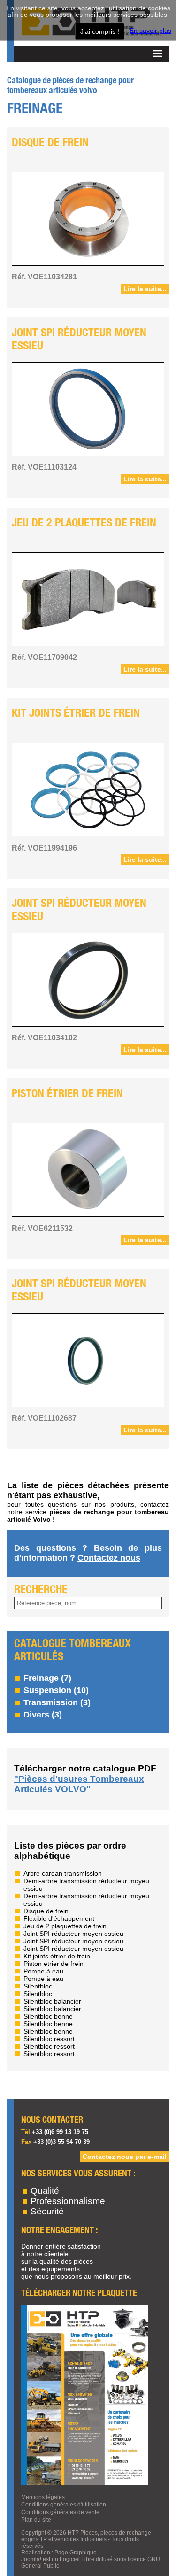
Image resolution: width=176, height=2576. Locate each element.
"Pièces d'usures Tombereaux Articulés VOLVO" (79, 1784)
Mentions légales (43, 2497)
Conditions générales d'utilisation (64, 2505)
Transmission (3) (57, 1702)
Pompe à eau (43, 1971)
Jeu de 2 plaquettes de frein (84, 523)
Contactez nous (109, 1558)
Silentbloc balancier (52, 2001)
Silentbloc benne (48, 2016)
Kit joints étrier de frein (76, 714)
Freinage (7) (47, 1678)
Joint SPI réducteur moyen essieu (79, 340)
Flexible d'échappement (59, 1918)
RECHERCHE (41, 1590)
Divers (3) (43, 1715)
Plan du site (36, 2520)
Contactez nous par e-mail (125, 2157)
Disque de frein (50, 143)
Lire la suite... (145, 289)
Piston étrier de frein (67, 1094)
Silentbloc (38, 1986)
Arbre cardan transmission (63, 1873)
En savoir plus (150, 31)
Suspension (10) (56, 1690)
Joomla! (31, 2559)
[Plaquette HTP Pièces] (84, 2483)
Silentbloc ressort (49, 2039)
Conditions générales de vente (60, 2512)
